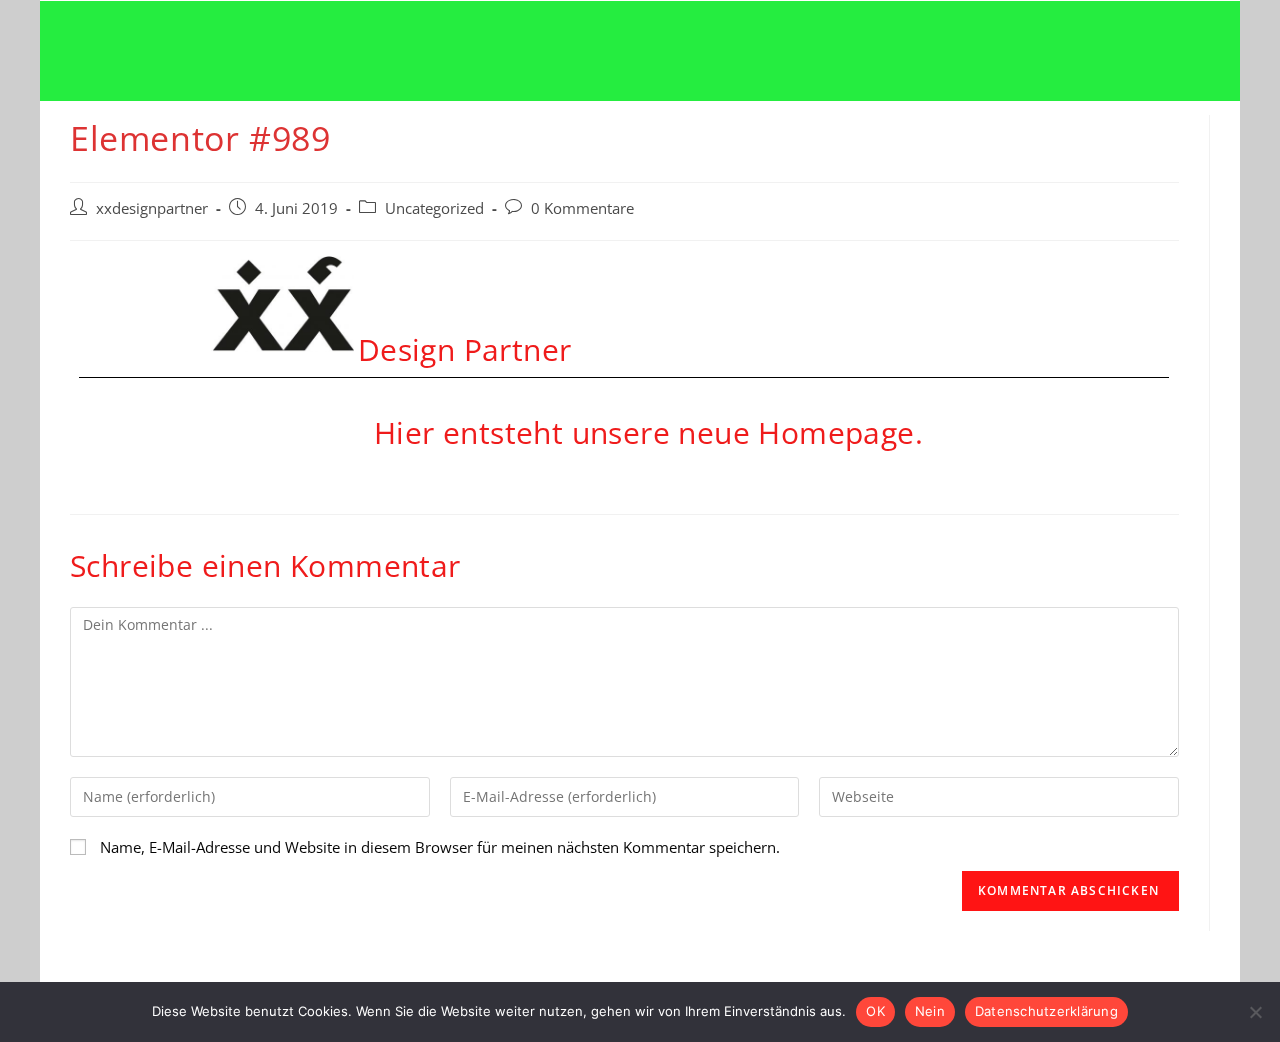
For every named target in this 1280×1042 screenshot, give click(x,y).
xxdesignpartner (152, 208)
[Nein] (1255, 1012)
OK (875, 1011)
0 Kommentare (582, 208)
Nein (930, 1011)
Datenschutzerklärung (1046, 1011)
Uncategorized (434, 208)
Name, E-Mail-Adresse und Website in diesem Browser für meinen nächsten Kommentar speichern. (440, 847)
